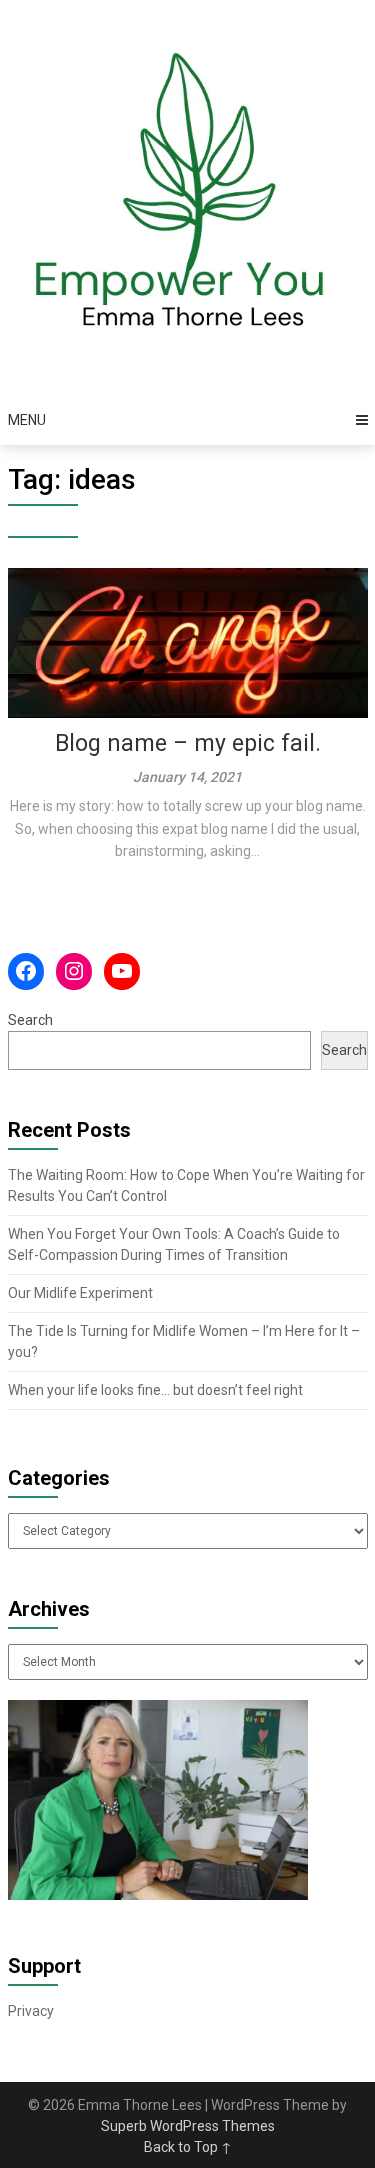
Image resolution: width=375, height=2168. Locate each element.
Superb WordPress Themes (188, 2126)
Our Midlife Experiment (80, 1293)
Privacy (31, 2011)
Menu (27, 420)
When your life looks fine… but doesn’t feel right (155, 1390)
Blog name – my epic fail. (188, 743)
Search (30, 1020)
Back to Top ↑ (188, 2147)
